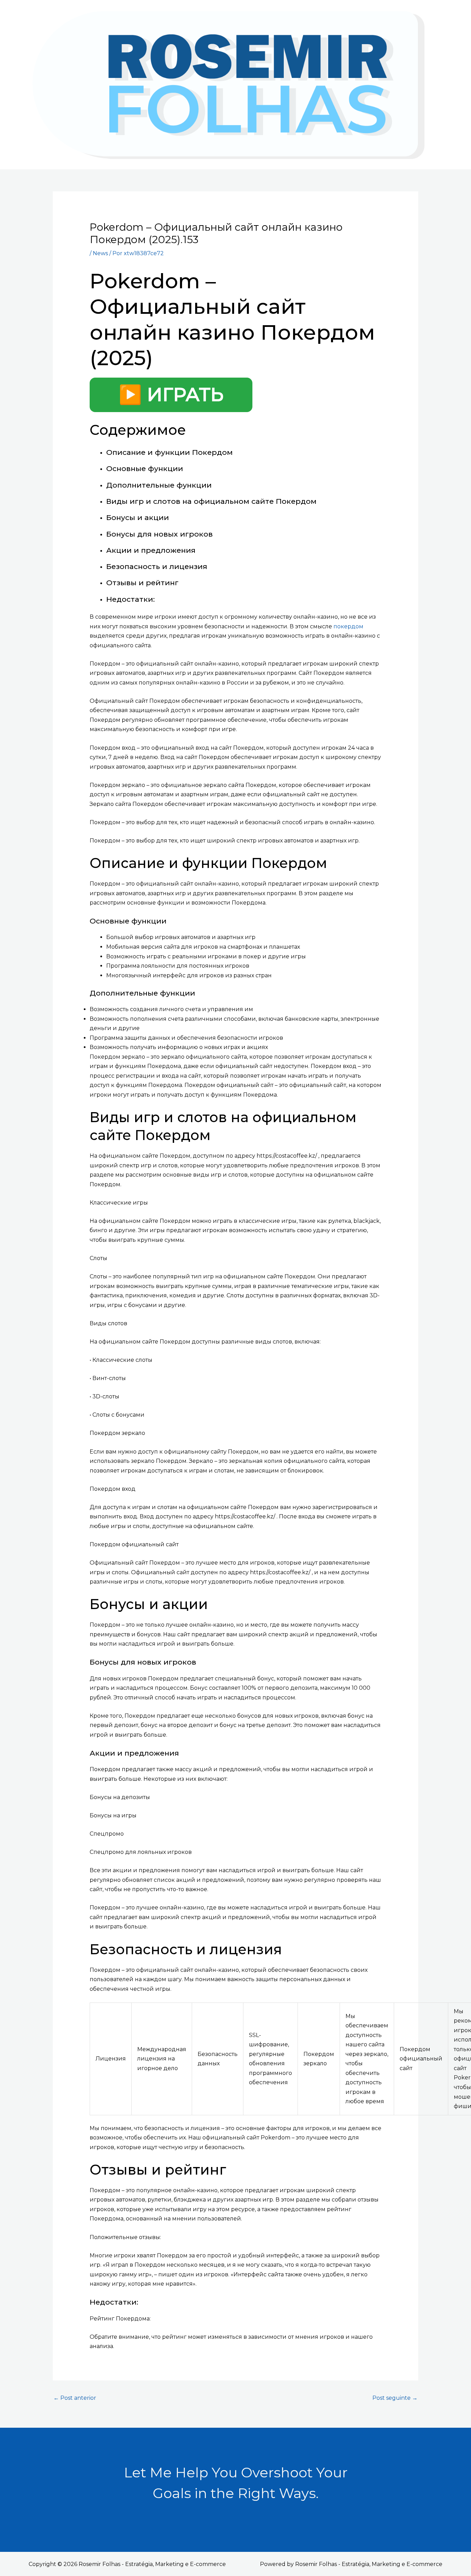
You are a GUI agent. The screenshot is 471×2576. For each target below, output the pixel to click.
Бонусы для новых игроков (159, 534)
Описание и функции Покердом (169, 452)
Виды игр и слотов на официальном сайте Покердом (211, 501)
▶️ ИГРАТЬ (171, 395)
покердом (348, 626)
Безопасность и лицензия (157, 566)
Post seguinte (395, 2398)
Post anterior (75, 2398)
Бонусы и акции (138, 517)
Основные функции (145, 468)
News (100, 253)
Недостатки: (131, 599)
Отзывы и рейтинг (142, 583)
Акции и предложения (151, 550)
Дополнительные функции (159, 485)
